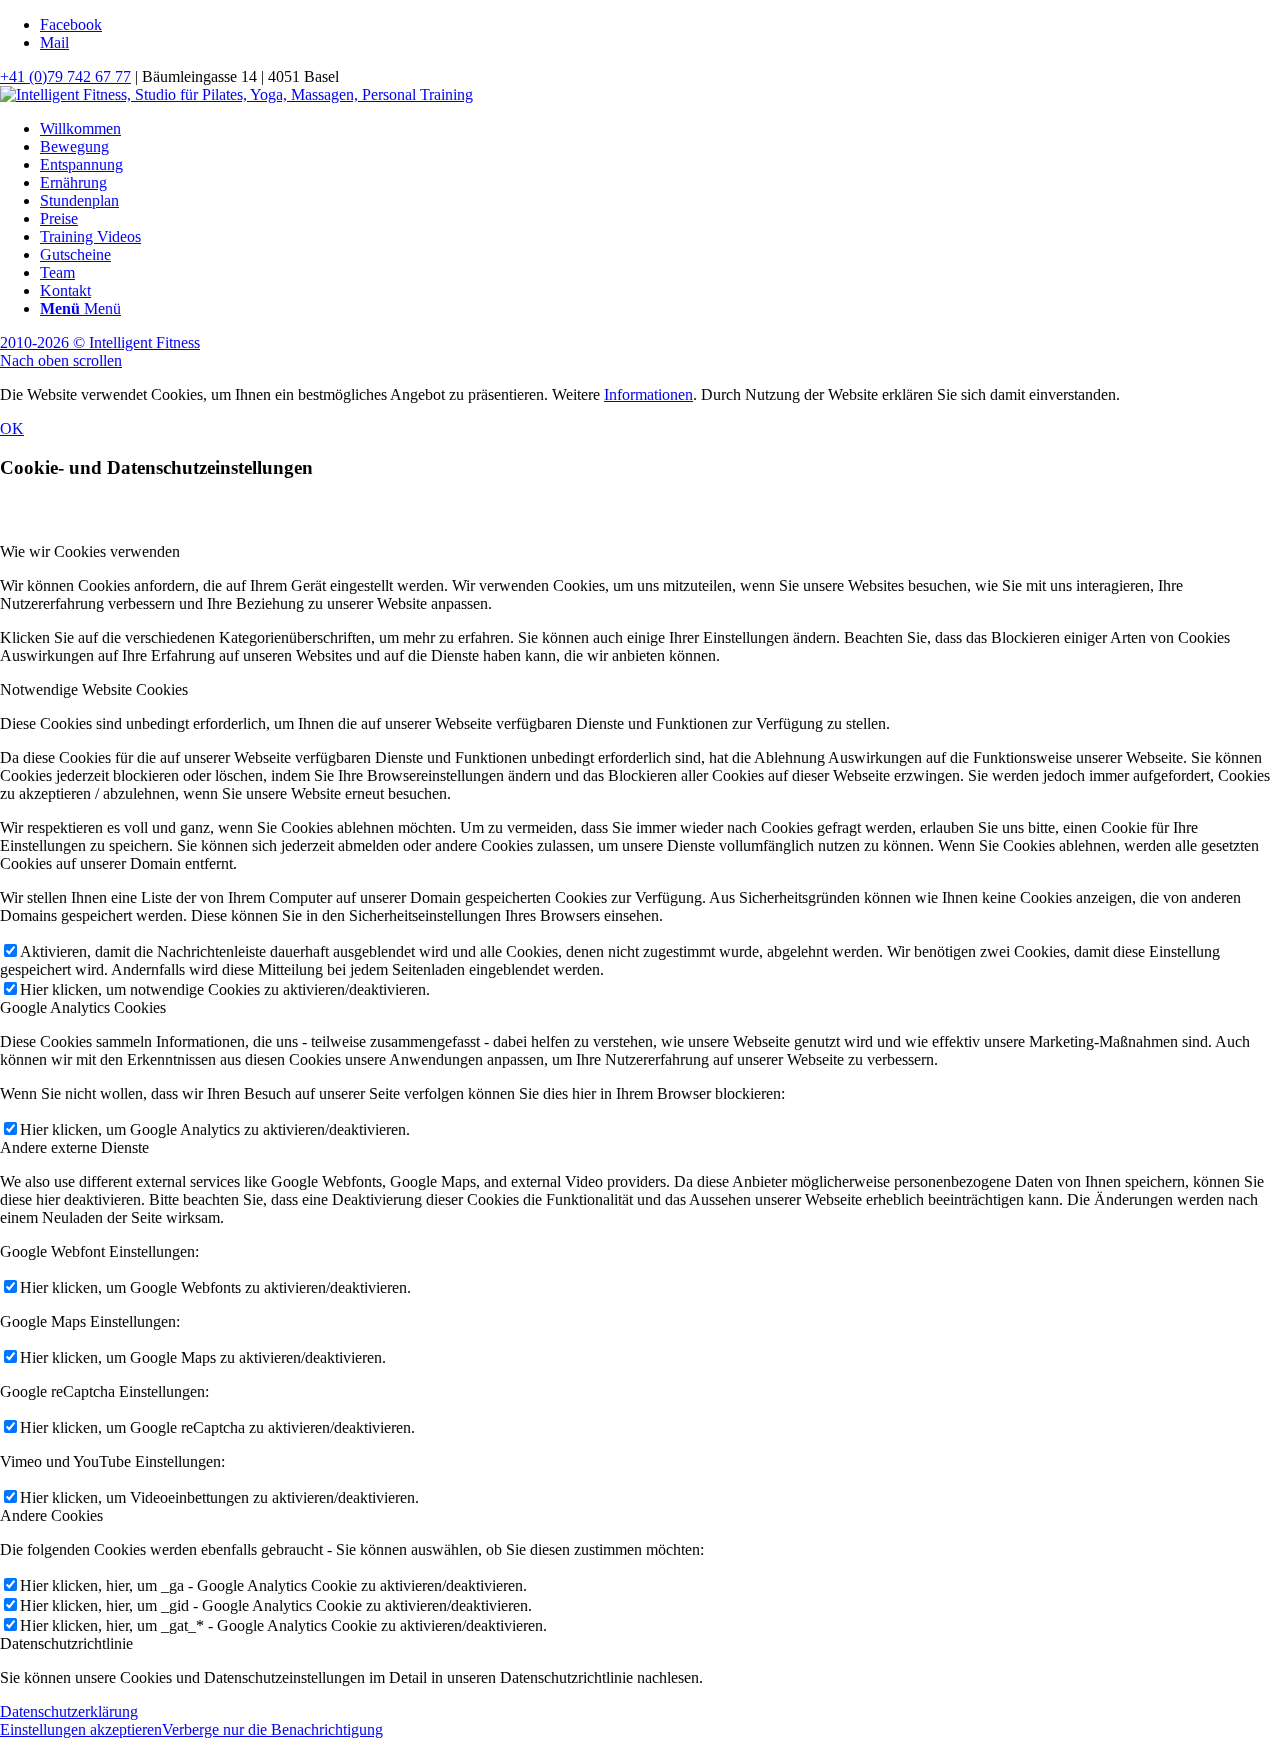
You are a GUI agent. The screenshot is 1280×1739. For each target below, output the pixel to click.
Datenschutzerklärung (69, 1711)
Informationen (648, 394)
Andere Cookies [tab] (51, 1515)
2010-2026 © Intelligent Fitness (100, 342)
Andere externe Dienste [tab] (74, 1147)
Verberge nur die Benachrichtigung (272, 1729)
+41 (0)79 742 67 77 (65, 76)
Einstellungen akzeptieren (81, 1729)
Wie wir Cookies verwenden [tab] (90, 551)
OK (12, 428)
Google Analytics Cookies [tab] (83, 1007)
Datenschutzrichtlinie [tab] (66, 1643)
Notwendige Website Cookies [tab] (94, 689)
